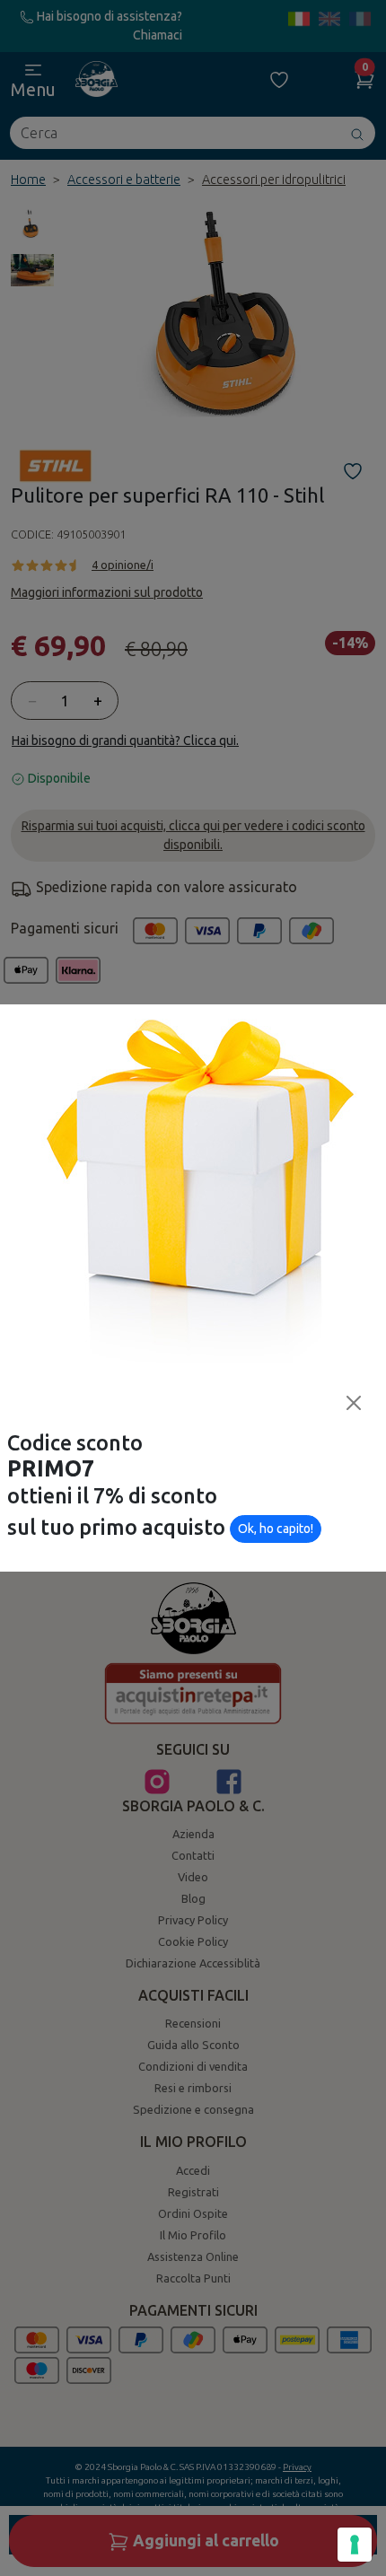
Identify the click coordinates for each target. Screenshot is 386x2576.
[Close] (354, 1403)
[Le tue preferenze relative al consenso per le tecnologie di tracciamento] (355, 2545)
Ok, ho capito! (276, 1529)
